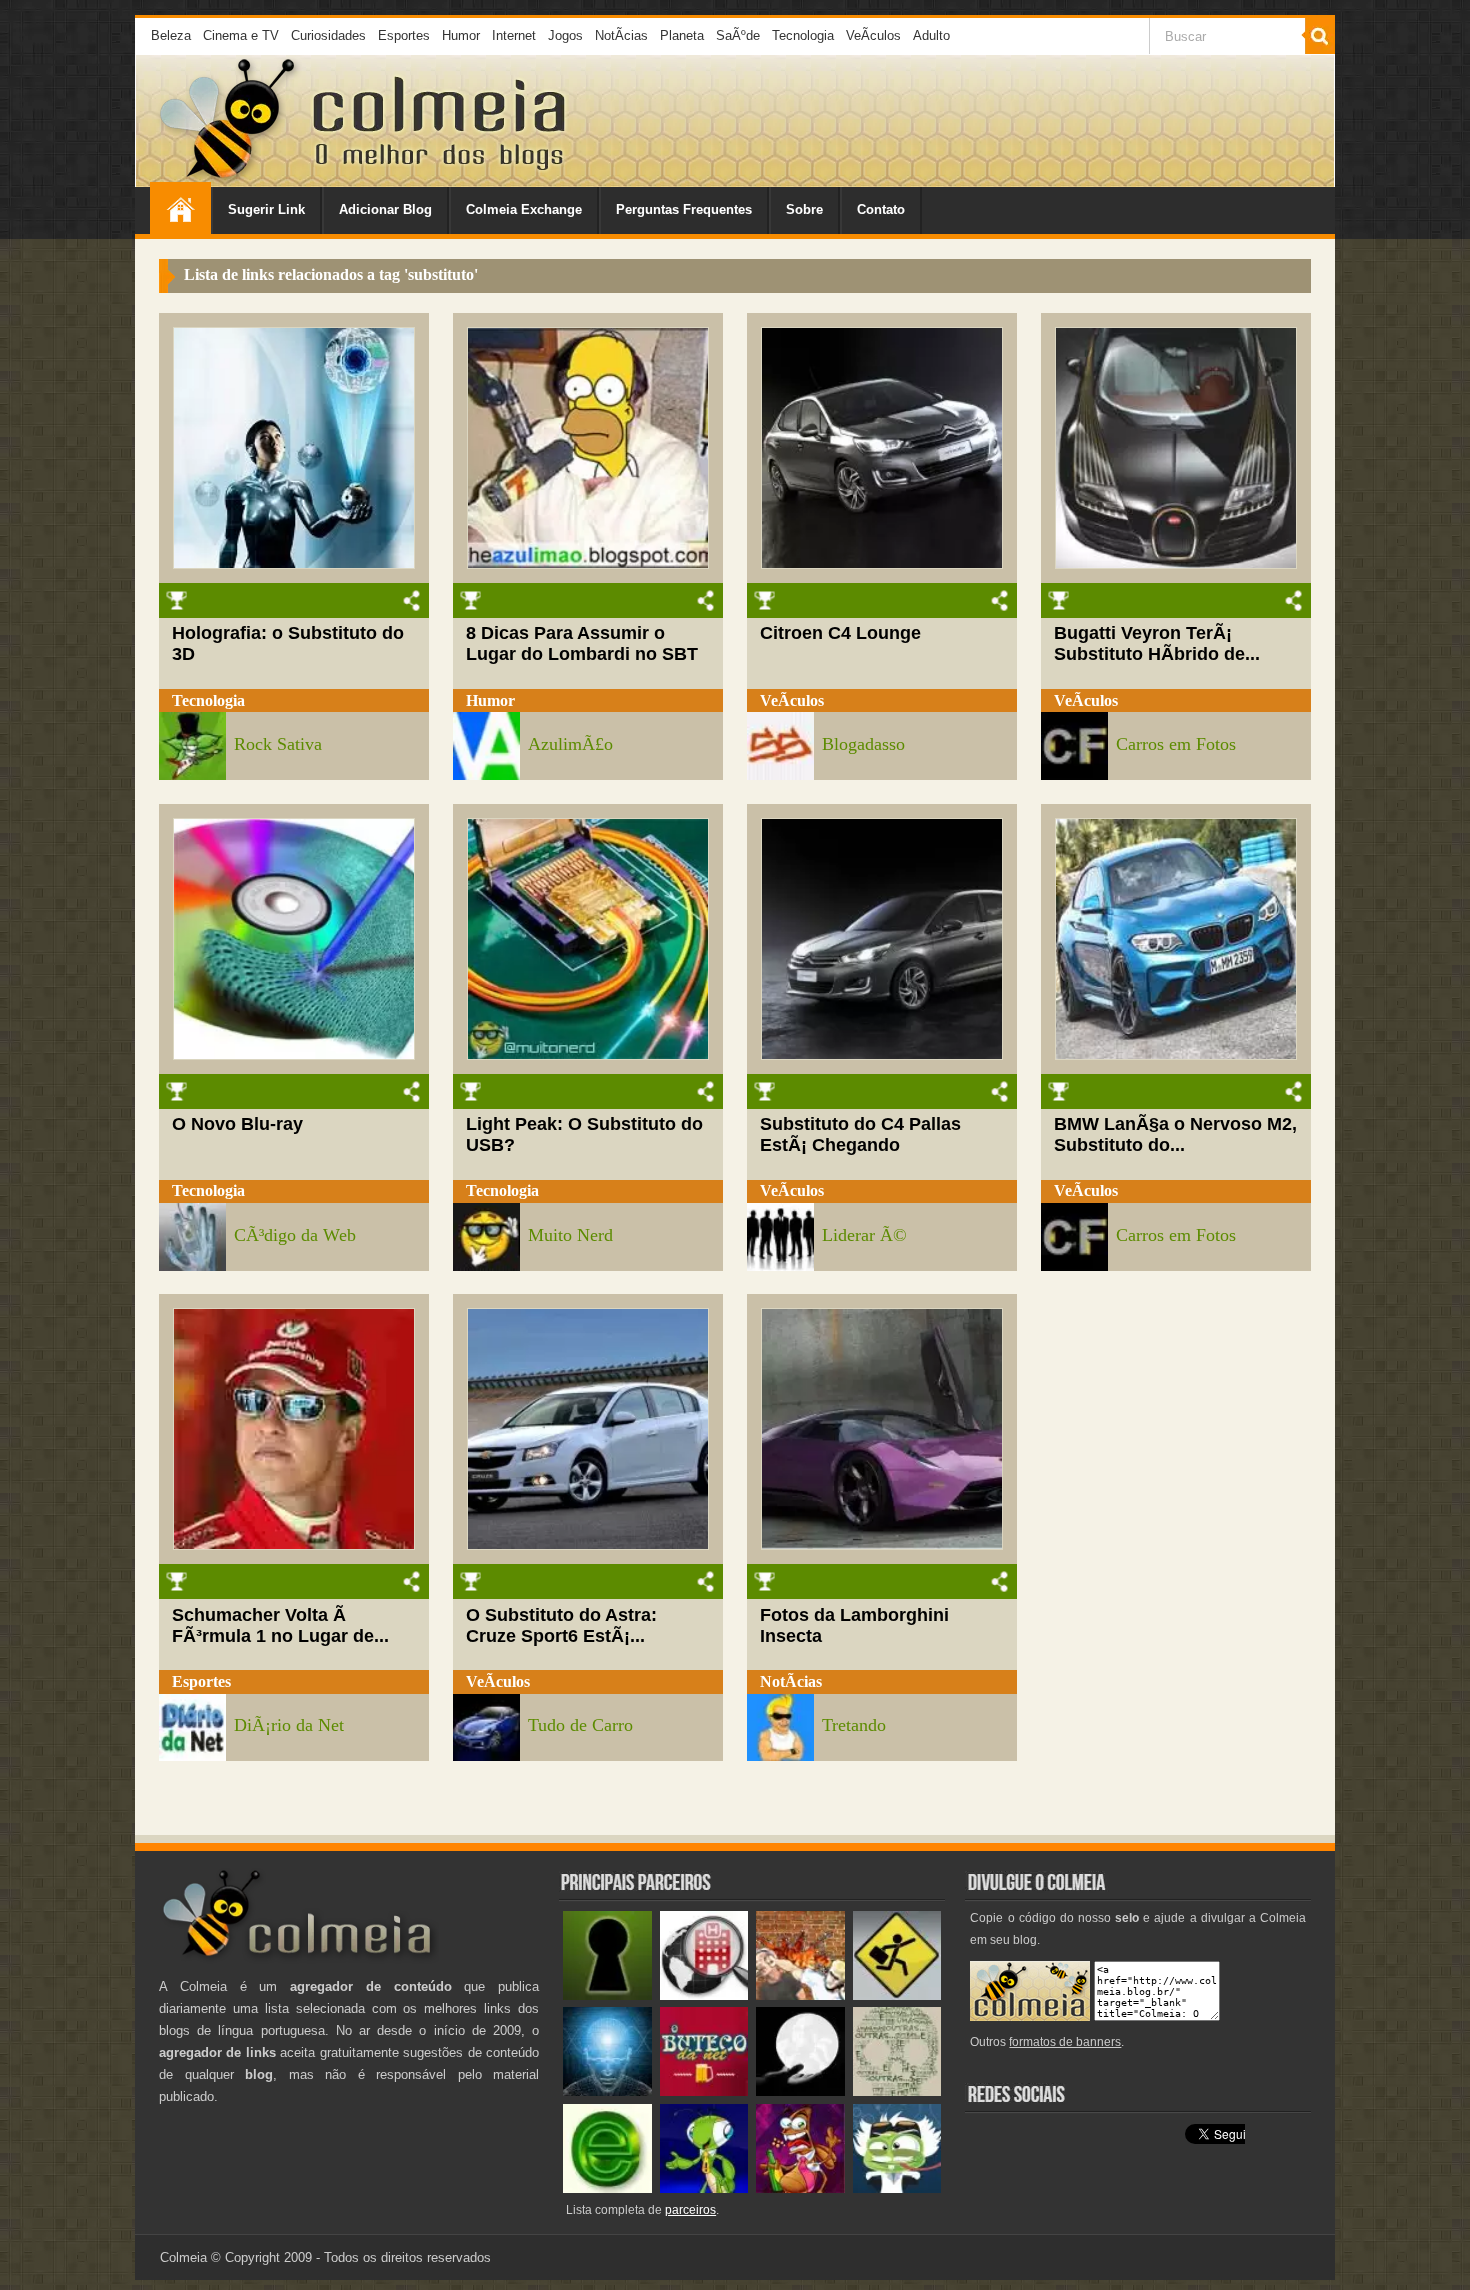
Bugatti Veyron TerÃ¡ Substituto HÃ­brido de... (1157, 643)
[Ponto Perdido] (607, 1995)
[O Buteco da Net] (704, 2091)
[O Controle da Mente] (607, 2091)
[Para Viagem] (897, 1995)
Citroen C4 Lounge (840, 633)
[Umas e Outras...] (897, 2091)
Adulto (931, 35)
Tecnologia (803, 35)
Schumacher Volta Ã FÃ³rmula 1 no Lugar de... (280, 1625)
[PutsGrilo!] (704, 2188)
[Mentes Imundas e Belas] (800, 2091)
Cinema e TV (241, 35)
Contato (881, 209)
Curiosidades (328, 35)
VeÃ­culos (873, 35)
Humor (461, 35)
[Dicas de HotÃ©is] (704, 1995)
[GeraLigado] (897, 2188)
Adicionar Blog (385, 209)
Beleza (171, 35)
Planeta (682, 35)
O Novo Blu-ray (237, 1124)
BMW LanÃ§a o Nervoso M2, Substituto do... (1175, 1134)
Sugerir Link (266, 209)
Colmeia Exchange (524, 209)
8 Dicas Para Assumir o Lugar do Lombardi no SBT (582, 643)
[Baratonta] (800, 2188)
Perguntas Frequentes (684, 209)
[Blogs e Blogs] (607, 2188)
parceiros (690, 2210)
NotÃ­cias (621, 35)
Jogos (565, 35)
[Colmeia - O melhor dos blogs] (229, 179)
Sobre (804, 209)
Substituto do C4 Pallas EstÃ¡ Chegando (860, 1134)
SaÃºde (738, 35)
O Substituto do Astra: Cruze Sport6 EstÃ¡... (561, 1625)
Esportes (404, 35)
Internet (514, 35)
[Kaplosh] (800, 1995)
